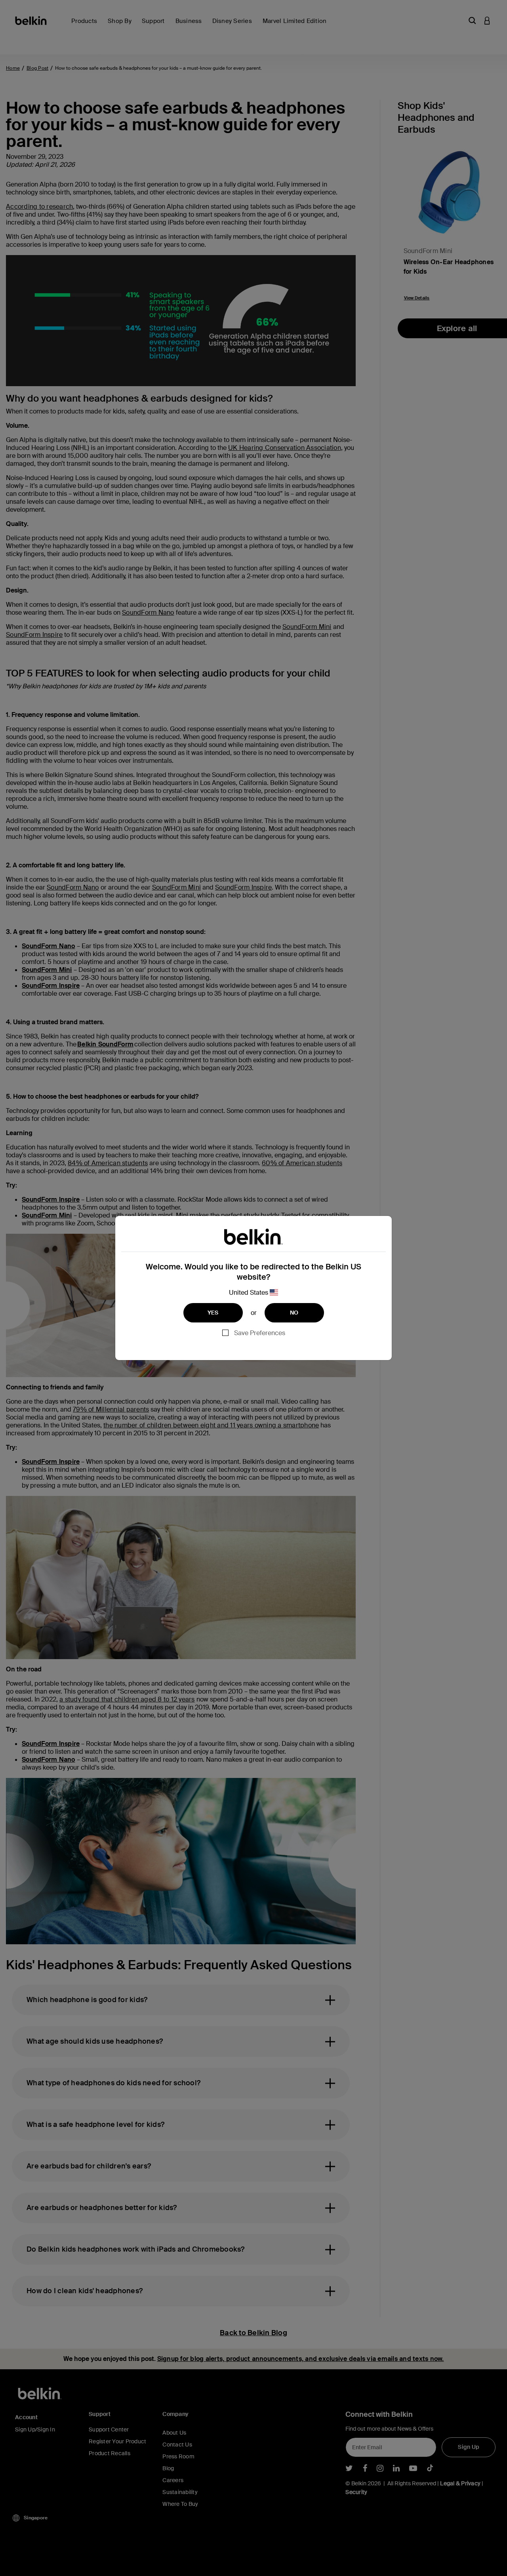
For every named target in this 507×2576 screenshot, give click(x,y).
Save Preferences (260, 1333)
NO (294, 1313)
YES (213, 1313)
